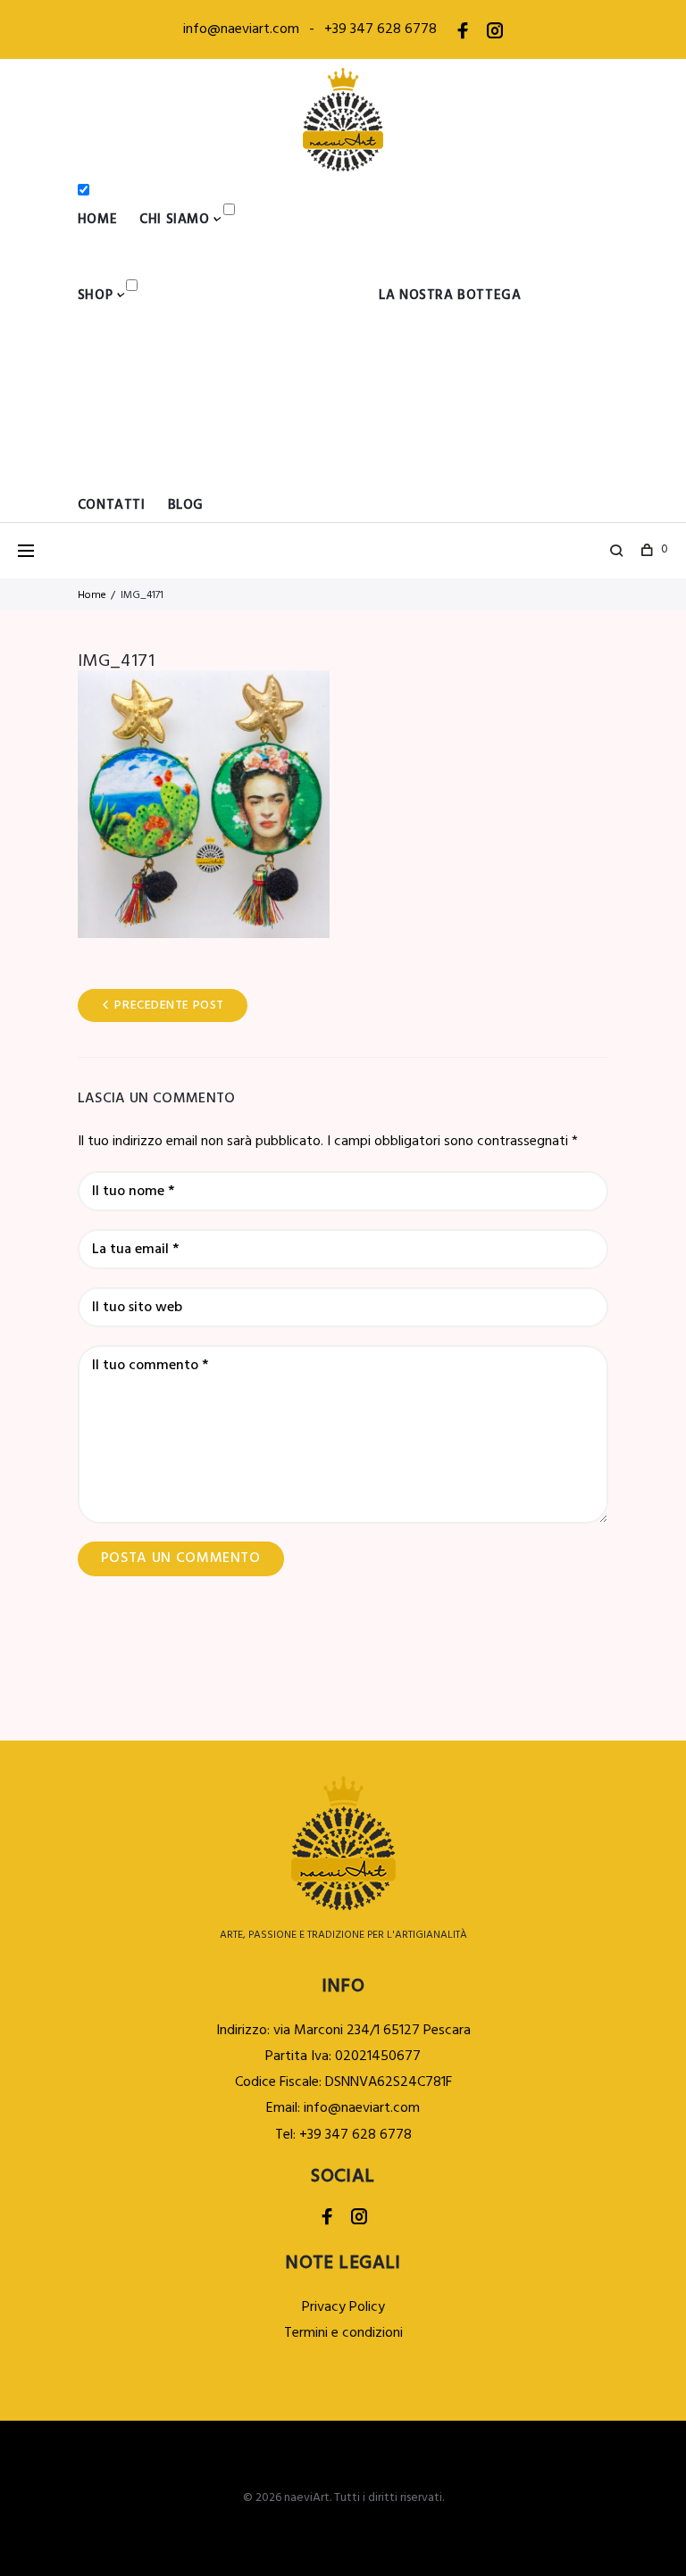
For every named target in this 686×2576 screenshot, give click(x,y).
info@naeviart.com (241, 29)
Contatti (112, 505)
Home (97, 220)
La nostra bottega (450, 295)
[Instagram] (495, 34)
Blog (186, 505)
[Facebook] (463, 34)
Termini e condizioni (343, 2333)
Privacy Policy (343, 2307)
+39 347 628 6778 (381, 29)
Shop (95, 295)
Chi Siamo (174, 220)
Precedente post (169, 1005)
